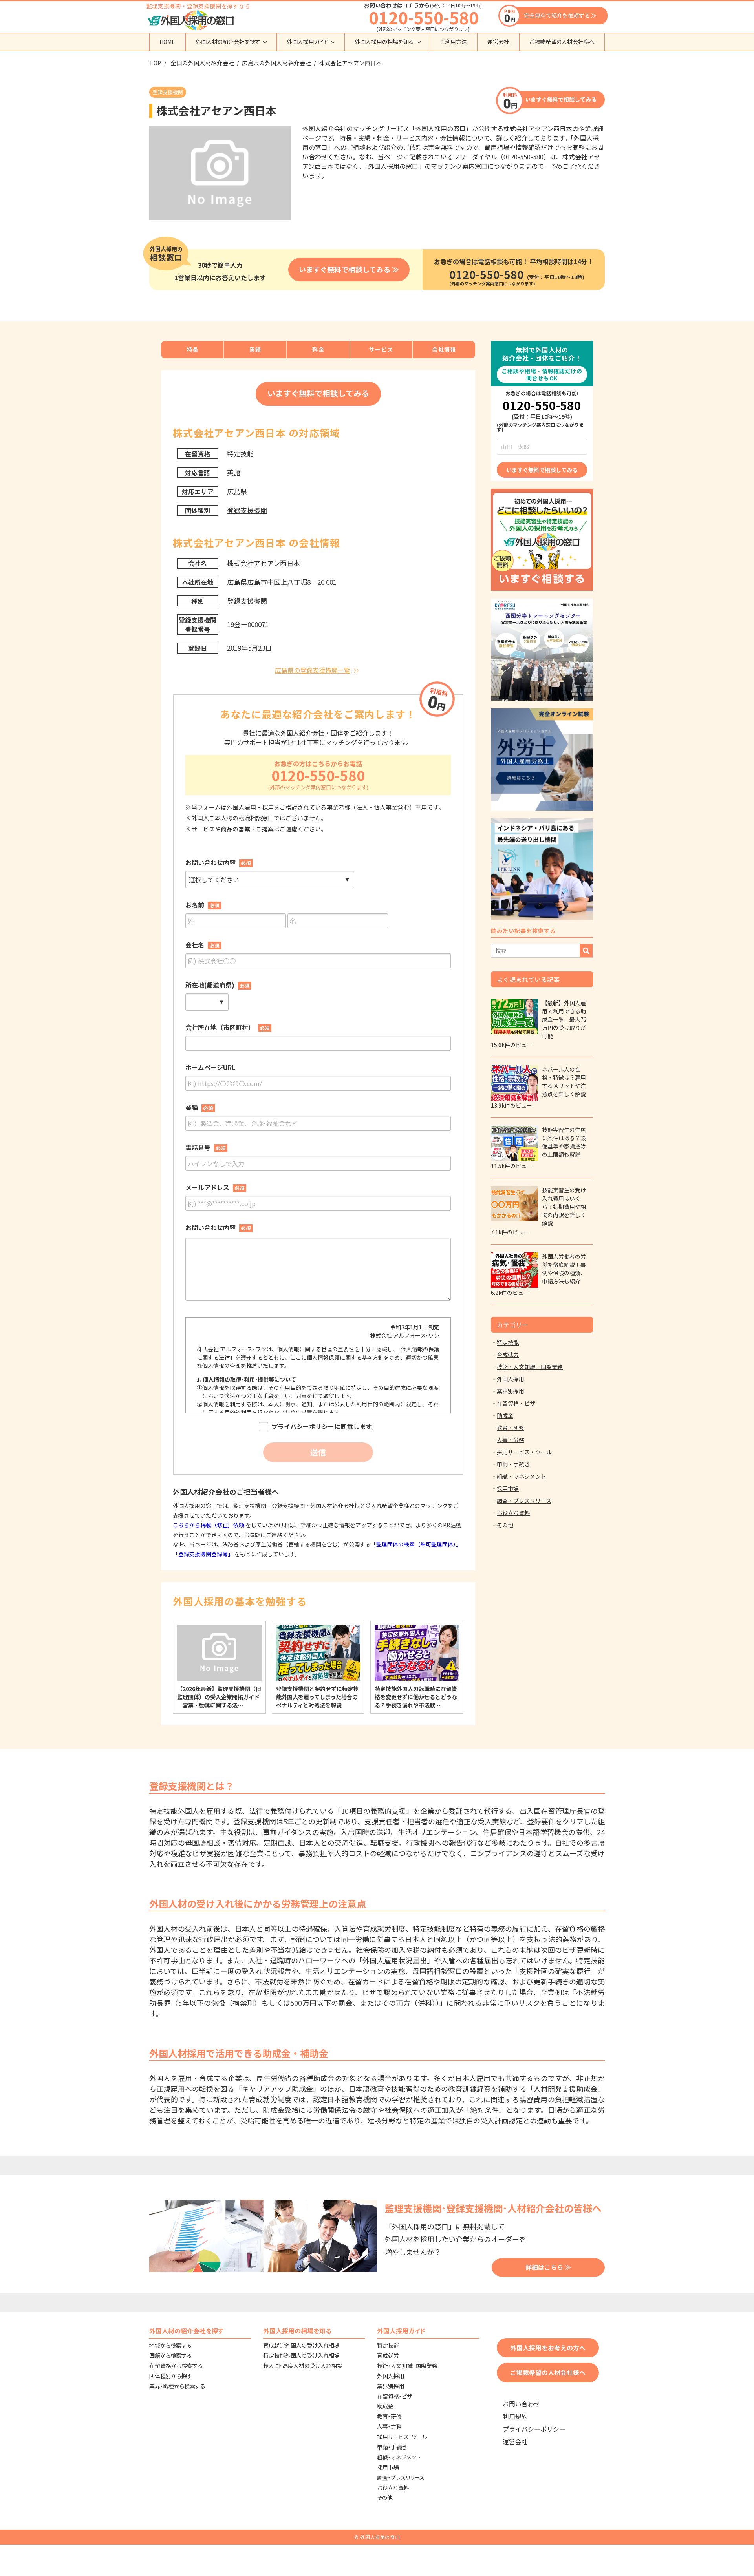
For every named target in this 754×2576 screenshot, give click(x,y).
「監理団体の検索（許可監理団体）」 (416, 1544)
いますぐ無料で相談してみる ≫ (349, 269)
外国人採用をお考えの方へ (548, 2348)
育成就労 (508, 1355)
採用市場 (508, 1488)
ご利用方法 (454, 42)
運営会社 (498, 42)
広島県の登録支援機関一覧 (313, 670)
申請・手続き (513, 1464)
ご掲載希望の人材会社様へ (562, 42)
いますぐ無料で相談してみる (561, 99)
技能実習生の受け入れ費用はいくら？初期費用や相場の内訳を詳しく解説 (564, 1207)
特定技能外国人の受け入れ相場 (301, 2355)
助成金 (505, 1415)
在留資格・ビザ (516, 1403)
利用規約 (515, 2416)
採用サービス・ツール (524, 1452)
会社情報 (444, 349)
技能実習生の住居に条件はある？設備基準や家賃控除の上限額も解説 (564, 1142)
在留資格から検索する (176, 2366)
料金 (318, 349)
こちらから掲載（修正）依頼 (209, 1525)
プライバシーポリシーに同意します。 (324, 1427)
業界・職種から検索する (177, 2386)
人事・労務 (511, 1440)
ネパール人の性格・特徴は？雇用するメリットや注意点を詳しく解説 (564, 1082)
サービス (381, 349)
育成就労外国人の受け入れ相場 (301, 2345)
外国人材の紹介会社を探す (228, 42)
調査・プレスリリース (524, 1501)
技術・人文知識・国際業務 (530, 1367)
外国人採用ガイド (307, 42)
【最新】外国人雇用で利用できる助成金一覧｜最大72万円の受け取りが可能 (564, 1019)
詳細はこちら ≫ (548, 2267)
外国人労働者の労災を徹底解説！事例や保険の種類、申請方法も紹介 (564, 1269)
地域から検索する (170, 2345)
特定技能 (240, 454)
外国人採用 (511, 1379)
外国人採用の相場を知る (384, 42)
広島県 (237, 491)
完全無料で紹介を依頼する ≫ (560, 15)
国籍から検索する (170, 2355)
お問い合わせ (522, 2404)
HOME (167, 42)
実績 (255, 349)
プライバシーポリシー (534, 2429)
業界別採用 (511, 1391)
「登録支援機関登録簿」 (203, 1554)
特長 (193, 349)
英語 (234, 472)
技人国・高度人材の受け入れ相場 (303, 2366)
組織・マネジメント (522, 1476)
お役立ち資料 (513, 1513)
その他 (505, 1525)
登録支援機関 (247, 510)
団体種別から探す (171, 2376)
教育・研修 (511, 1428)
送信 (318, 1452)
